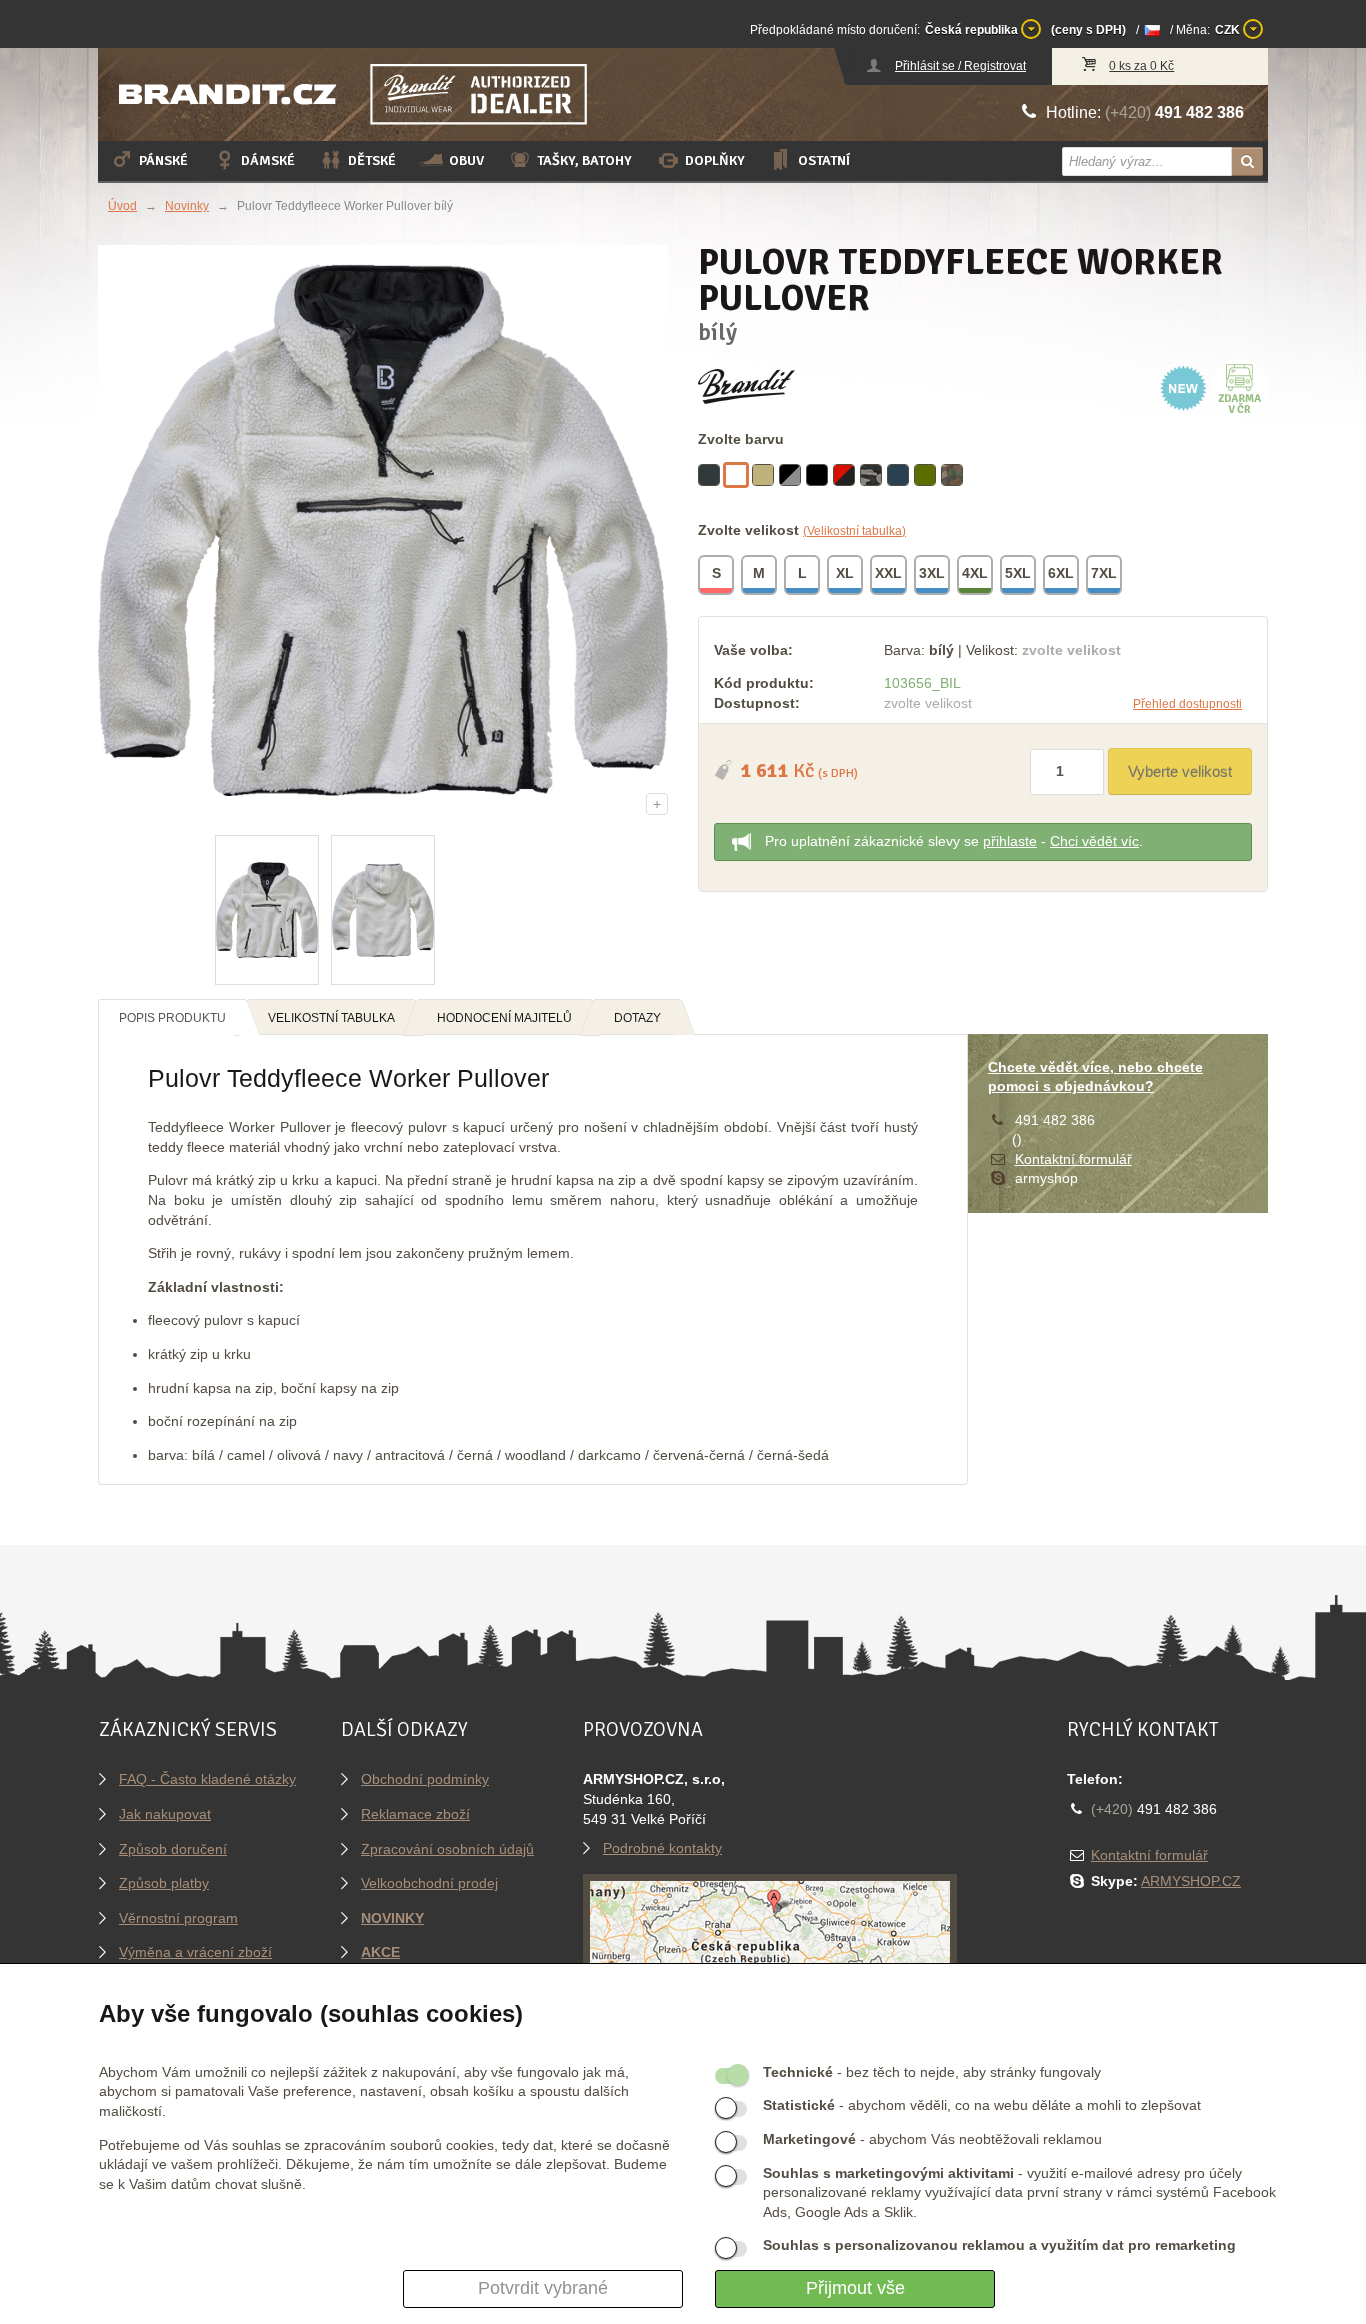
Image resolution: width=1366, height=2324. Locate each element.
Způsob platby (164, 1883)
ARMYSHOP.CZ (1191, 1881)
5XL (1018, 573)
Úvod (122, 206)
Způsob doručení (173, 1849)
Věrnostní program (178, 1918)
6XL (1061, 573)
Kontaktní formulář (1073, 1159)
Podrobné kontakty (662, 1848)
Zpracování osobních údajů (447, 1849)
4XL (975, 573)
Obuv (466, 160)
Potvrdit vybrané (543, 2288)
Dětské (372, 160)
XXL (888, 573)
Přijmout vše (855, 2288)
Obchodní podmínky (425, 1779)
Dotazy (637, 1018)
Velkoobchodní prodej (429, 1883)
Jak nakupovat (165, 1814)
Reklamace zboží (415, 1814)
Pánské (163, 160)
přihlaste (1010, 841)
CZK (1229, 30)
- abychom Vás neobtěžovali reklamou (932, 2139)
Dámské (268, 160)
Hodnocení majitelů (504, 1018)
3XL (932, 573)
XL (845, 573)
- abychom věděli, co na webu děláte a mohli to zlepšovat (982, 2105)
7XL (1104, 573)
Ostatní (824, 160)
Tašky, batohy (584, 160)
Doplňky (715, 160)
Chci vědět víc (1094, 841)
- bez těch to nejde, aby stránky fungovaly (932, 2072)
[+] (383, 529)
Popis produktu (172, 1018)
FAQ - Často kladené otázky (207, 1779)
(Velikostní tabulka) (854, 531)
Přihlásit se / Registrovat (960, 66)
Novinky (187, 206)
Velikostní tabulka (331, 1018)
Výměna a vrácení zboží (195, 1952)
